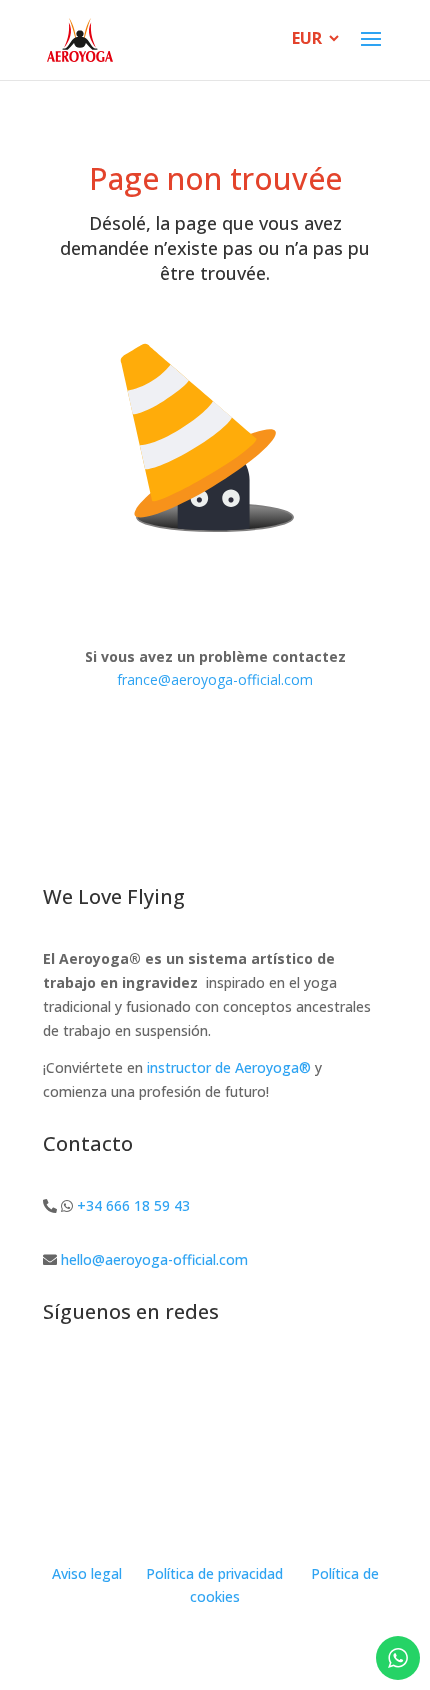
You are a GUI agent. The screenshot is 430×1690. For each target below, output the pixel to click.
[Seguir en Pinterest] (259, 1378)
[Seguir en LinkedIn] (219, 1378)
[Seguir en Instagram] (59, 1378)
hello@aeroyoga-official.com (154, 1259)
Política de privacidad (214, 1573)
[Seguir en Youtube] (139, 1378)
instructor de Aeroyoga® (229, 1067)
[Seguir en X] (179, 1378)
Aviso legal (87, 1573)
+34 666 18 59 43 (133, 1205)
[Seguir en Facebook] (99, 1378)
